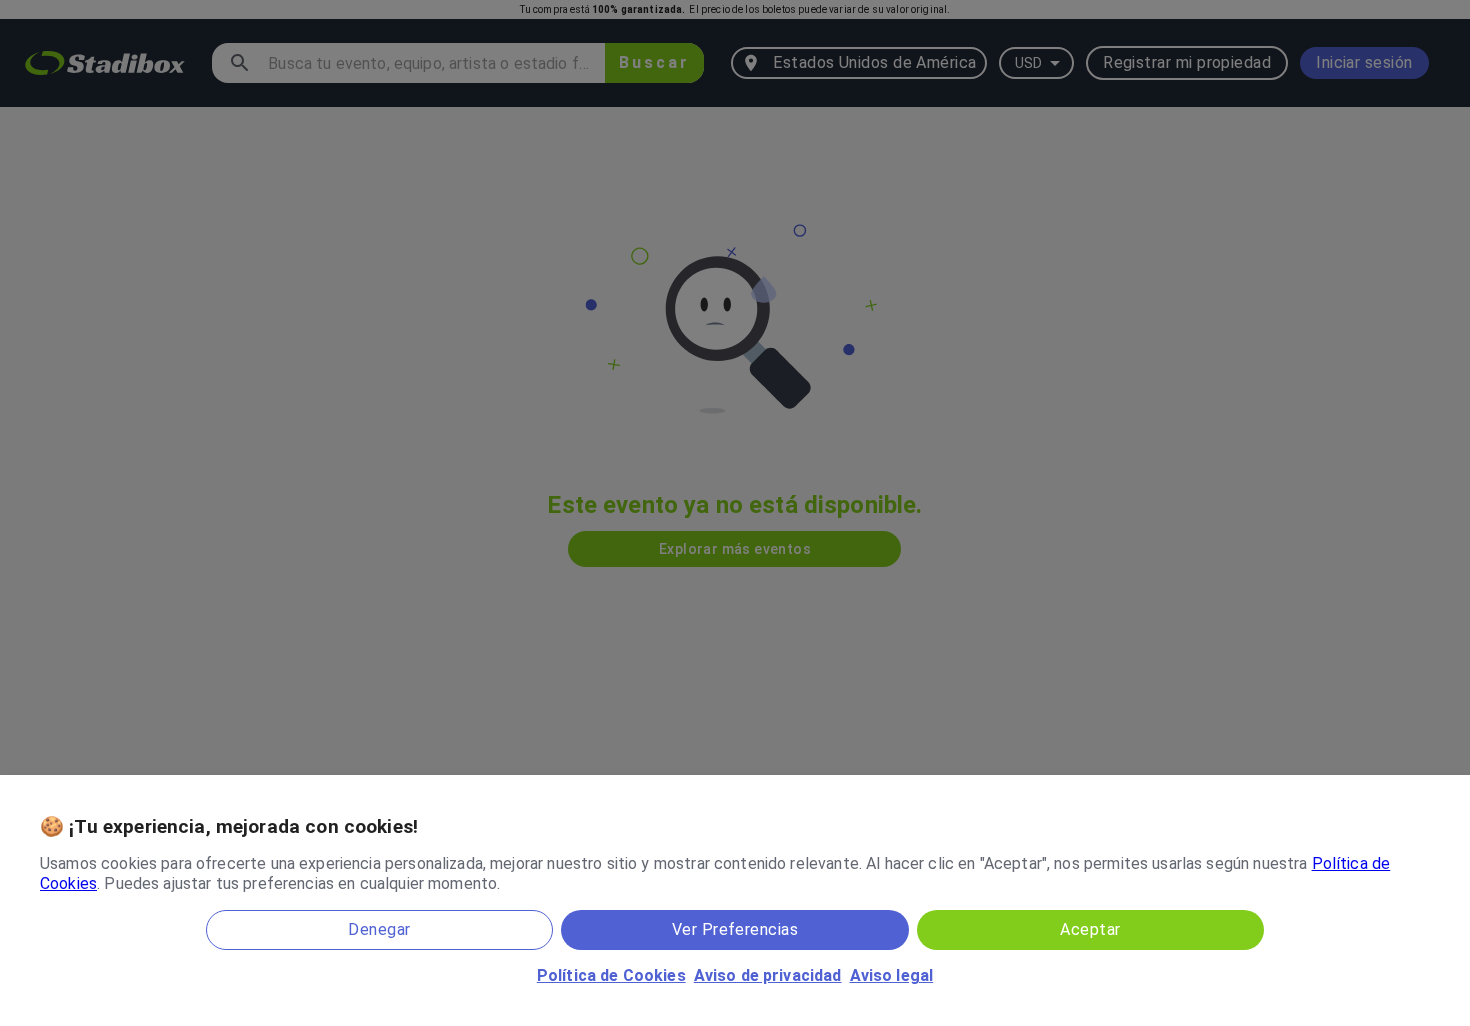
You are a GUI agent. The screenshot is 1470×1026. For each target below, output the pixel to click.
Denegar (379, 929)
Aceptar (1090, 929)
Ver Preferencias (735, 929)
